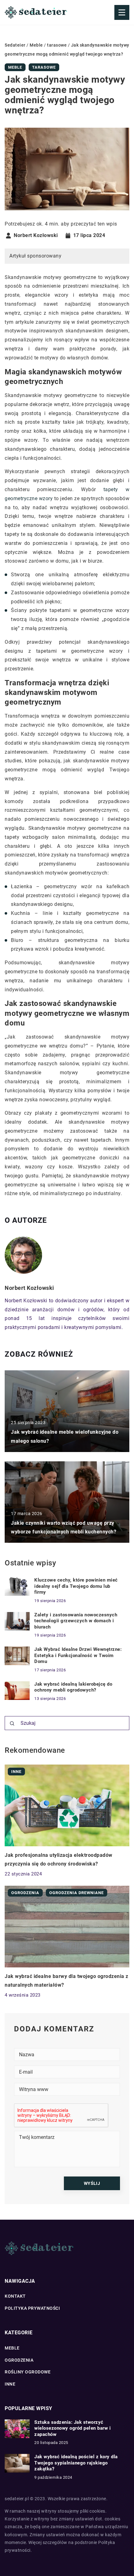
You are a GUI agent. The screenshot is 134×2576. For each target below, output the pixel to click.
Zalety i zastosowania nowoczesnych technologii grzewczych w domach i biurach (76, 1621)
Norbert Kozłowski (36, 235)
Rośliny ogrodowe (28, 2372)
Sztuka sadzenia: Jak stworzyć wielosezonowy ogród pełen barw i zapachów (72, 2428)
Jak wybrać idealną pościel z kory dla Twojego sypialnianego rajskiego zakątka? (76, 2463)
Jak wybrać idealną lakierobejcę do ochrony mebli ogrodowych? (73, 1687)
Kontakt (15, 2296)
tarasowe (44, 67)
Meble (15, 67)
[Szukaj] (12, 1724)
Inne (10, 2384)
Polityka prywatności (32, 2308)
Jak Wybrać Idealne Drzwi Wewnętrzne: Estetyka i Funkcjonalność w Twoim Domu (78, 1655)
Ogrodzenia (19, 2360)
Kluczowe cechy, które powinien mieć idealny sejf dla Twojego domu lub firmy (76, 1586)
